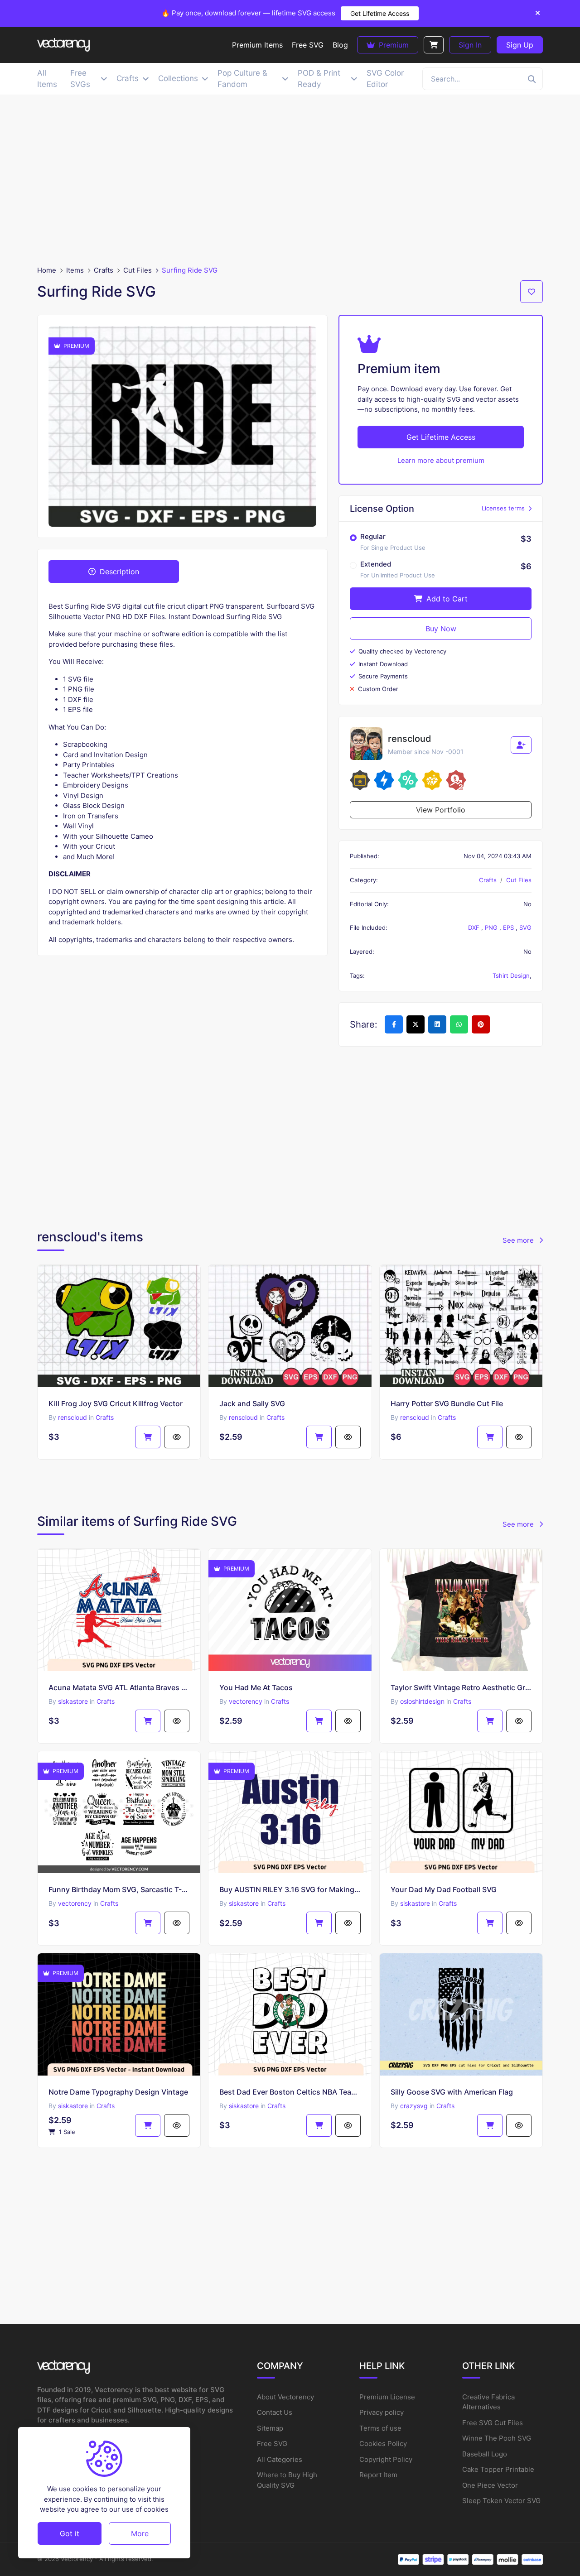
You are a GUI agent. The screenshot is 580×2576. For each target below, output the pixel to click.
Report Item (378, 2475)
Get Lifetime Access (380, 13)
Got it (70, 2533)
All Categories (280, 2459)
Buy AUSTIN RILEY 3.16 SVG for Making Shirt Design (290, 1889)
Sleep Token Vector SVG (501, 2501)
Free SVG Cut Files (493, 2423)
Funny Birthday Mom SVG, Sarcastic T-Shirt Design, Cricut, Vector (119, 1889)
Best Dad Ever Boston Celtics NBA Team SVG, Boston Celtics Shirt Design (290, 2092)
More (140, 2533)
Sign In (470, 45)
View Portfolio (441, 810)
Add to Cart (446, 599)
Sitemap (270, 2428)
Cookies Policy (383, 2444)
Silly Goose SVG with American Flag (452, 2092)
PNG (492, 928)
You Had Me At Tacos (256, 1687)
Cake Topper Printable (498, 2469)
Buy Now (441, 629)
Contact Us (275, 2412)
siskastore (73, 1701)
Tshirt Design (511, 976)
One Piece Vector (490, 2485)
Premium (393, 45)
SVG (525, 928)
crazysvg (414, 2106)
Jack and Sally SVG (252, 1403)
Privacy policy (382, 2412)
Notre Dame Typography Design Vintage (118, 2092)
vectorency (246, 1701)
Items (75, 270)
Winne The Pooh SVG (497, 2438)
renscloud (72, 1417)
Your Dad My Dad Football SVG (444, 1889)
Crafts (104, 270)
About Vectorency (285, 2397)
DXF (475, 928)
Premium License (387, 2397)
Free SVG (272, 2444)
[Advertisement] (290, 180)
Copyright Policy (386, 2459)
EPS (509, 928)
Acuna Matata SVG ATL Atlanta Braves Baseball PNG (119, 1687)
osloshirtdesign (422, 1701)
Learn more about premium (441, 460)
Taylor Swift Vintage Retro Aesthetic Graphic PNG (461, 1687)
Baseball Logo (485, 2454)
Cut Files (138, 270)
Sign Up (520, 45)
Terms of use (380, 2428)
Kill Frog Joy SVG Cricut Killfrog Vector (116, 1403)
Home (47, 270)
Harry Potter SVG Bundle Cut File (447, 1403)
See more (519, 1240)
